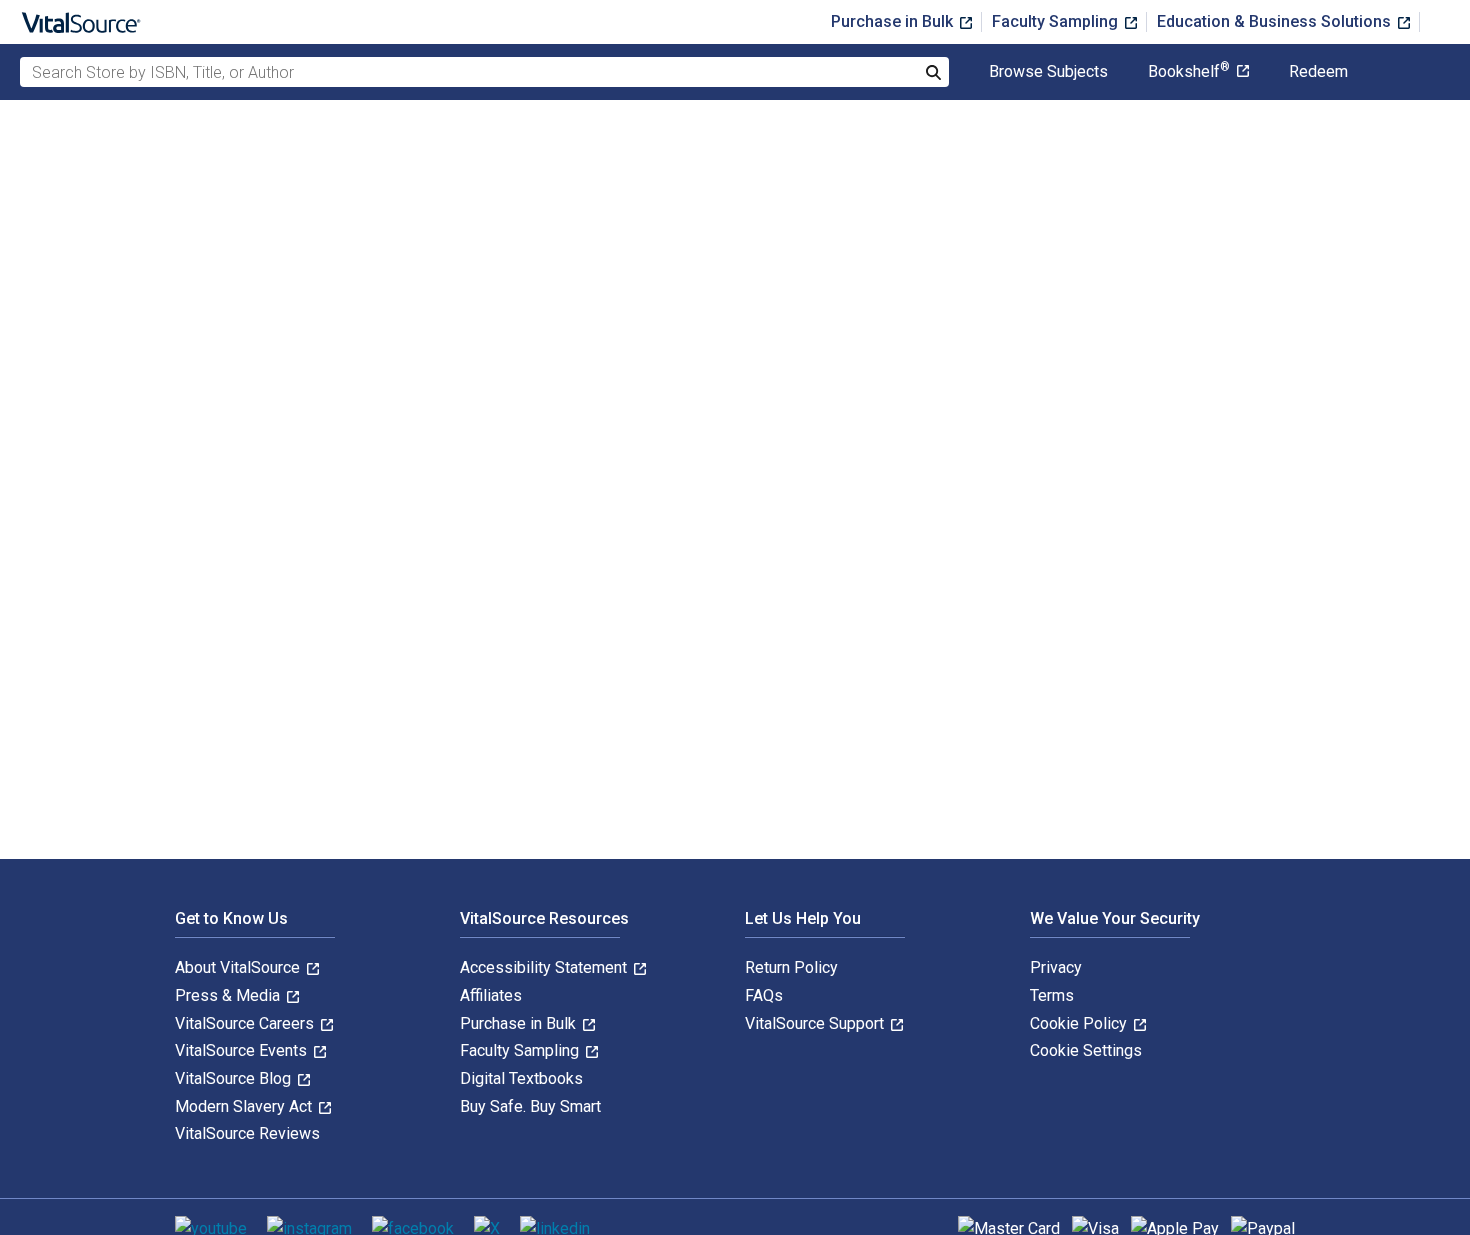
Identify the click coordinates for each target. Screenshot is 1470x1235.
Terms (1052, 995)
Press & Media (229, 995)
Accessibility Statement (545, 967)
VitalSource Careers (246, 1023)
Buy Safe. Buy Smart (530, 1106)
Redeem (1318, 72)
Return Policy (791, 967)
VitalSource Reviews (247, 1133)
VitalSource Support (816, 1023)
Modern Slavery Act (245, 1106)
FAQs (764, 995)
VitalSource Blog (235, 1078)
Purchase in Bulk (894, 21)
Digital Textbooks (521, 1078)
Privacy (1056, 967)
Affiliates (491, 995)
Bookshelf (1189, 72)
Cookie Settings (1086, 1050)
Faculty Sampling (1057, 21)
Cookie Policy (1080, 1023)
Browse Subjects (1048, 72)
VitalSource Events (243, 1050)
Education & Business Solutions (1276, 21)
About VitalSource (239, 967)
